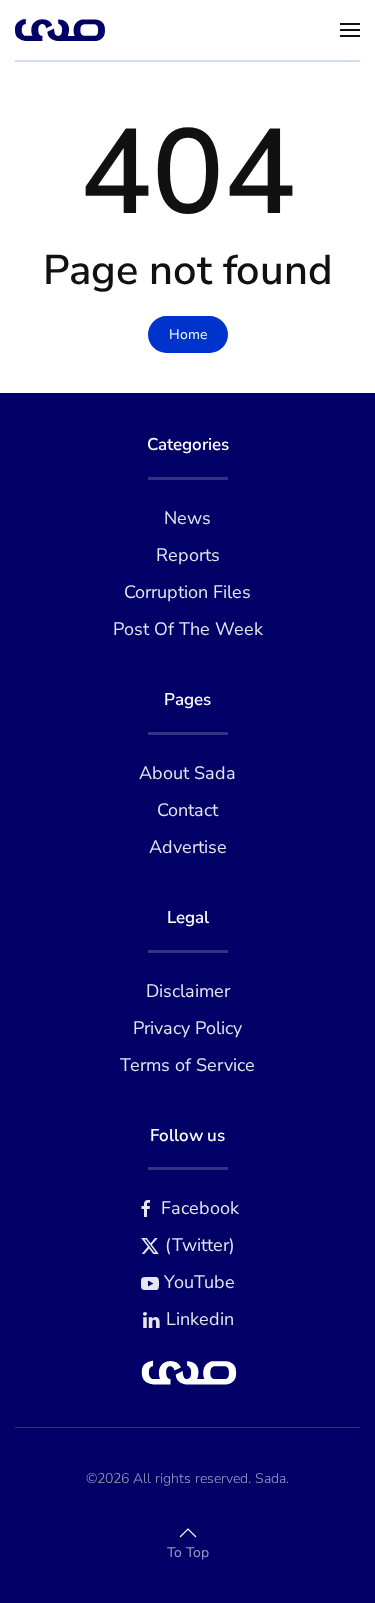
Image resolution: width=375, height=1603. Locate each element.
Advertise (188, 847)
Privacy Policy (187, 1028)
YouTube (199, 1282)
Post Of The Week (188, 629)
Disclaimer (188, 991)
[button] (350, 30)
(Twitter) (200, 1245)
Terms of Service (187, 1065)
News (187, 518)
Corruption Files (187, 592)
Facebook (200, 1208)
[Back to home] (60, 30)
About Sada (187, 773)
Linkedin (200, 1319)
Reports (188, 555)
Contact (187, 810)
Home (188, 334)
